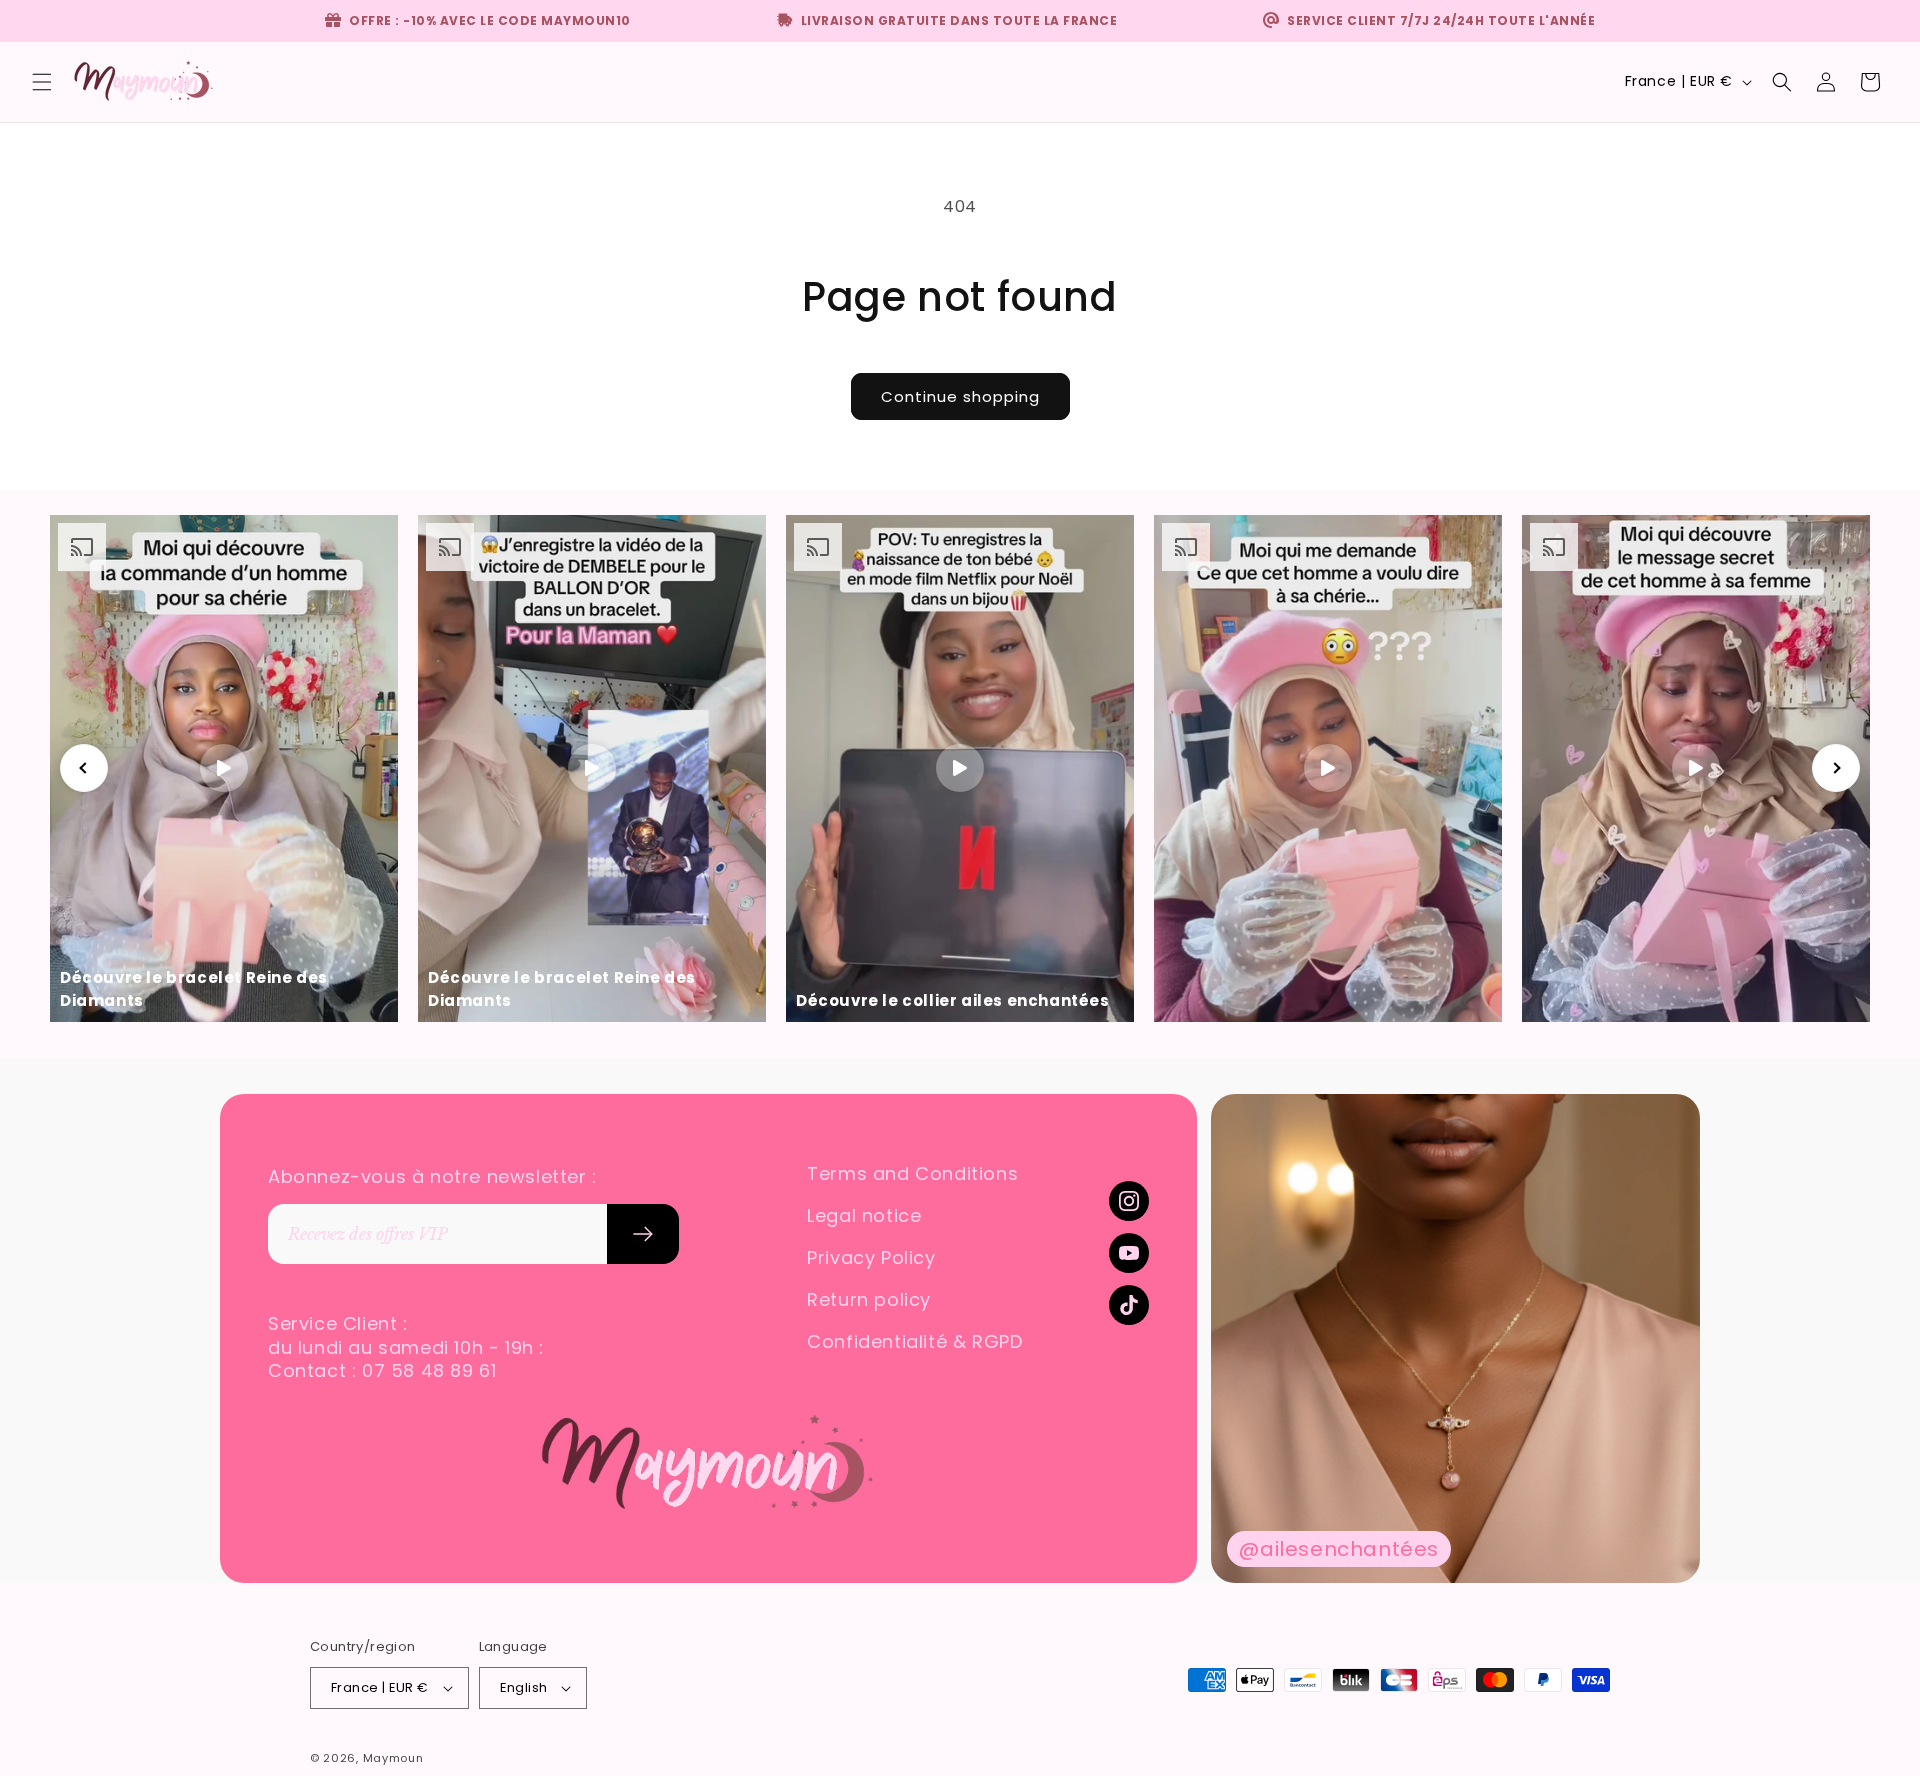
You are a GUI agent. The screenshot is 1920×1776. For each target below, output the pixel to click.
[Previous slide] (84, 768)
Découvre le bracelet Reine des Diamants (194, 989)
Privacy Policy (871, 1258)
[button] (42, 82)
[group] (1455, 1338)
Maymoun (393, 1758)
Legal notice (864, 1216)
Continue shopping (960, 396)
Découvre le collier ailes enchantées (953, 1000)
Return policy (869, 1300)
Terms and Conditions (912, 1174)
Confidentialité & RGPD (914, 1342)
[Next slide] (1836, 768)
